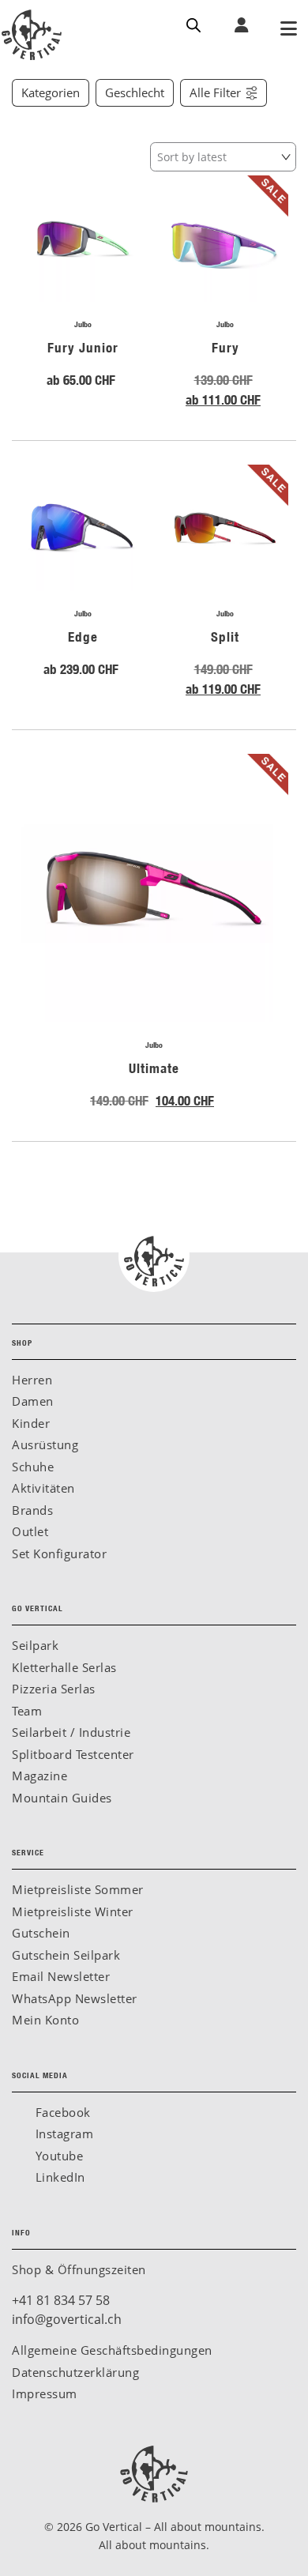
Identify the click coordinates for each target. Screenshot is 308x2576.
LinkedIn (58, 2177)
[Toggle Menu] (288, 30)
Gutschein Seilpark (66, 1955)
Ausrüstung (45, 1444)
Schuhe (33, 1467)
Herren (32, 1380)
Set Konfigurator (59, 1554)
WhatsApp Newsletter (75, 1998)
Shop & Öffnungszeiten (79, 2269)
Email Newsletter (61, 1976)
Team (27, 1711)
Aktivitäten (43, 1488)
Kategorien (51, 93)
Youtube (57, 2156)
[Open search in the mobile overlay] (193, 24)
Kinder (31, 1423)
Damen (33, 1401)
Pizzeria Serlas (54, 1689)
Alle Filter (215, 93)
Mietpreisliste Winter (73, 1911)
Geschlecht (135, 93)
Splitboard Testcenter (73, 1754)
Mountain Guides (62, 1798)
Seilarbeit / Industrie (71, 1732)
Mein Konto (45, 2020)
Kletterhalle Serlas (64, 1667)
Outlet (30, 1531)
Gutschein (41, 1933)
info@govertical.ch (67, 2319)
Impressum (45, 2393)
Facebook (61, 2112)
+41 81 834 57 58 (61, 2300)
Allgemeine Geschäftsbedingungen (112, 2350)
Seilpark (35, 1645)
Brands (32, 1510)
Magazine (39, 1776)
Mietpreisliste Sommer (78, 1889)
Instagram (62, 2133)
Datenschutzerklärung (75, 2372)
